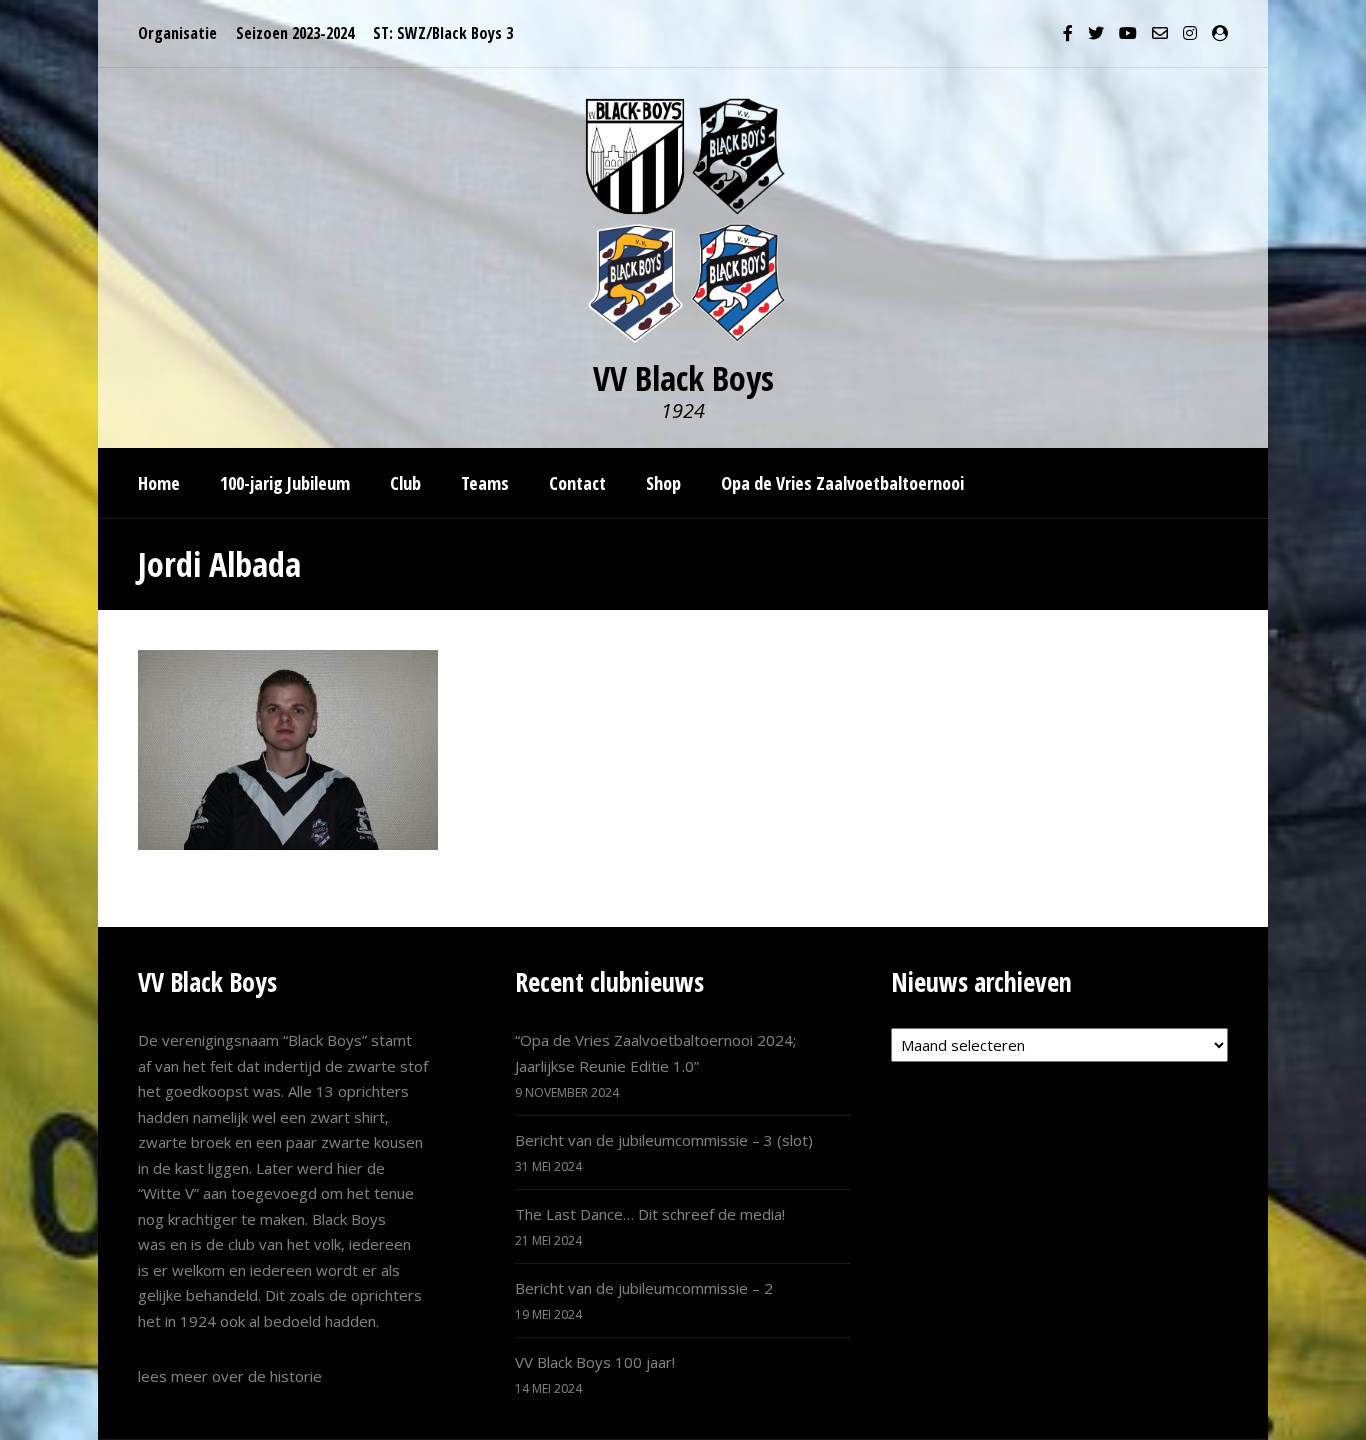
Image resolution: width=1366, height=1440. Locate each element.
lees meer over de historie (230, 1376)
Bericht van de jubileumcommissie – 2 (644, 1288)
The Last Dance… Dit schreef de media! (650, 1214)
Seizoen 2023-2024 (295, 33)
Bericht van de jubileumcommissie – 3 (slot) (664, 1140)
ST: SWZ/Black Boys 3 (443, 33)
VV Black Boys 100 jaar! (595, 1362)
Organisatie (177, 33)
